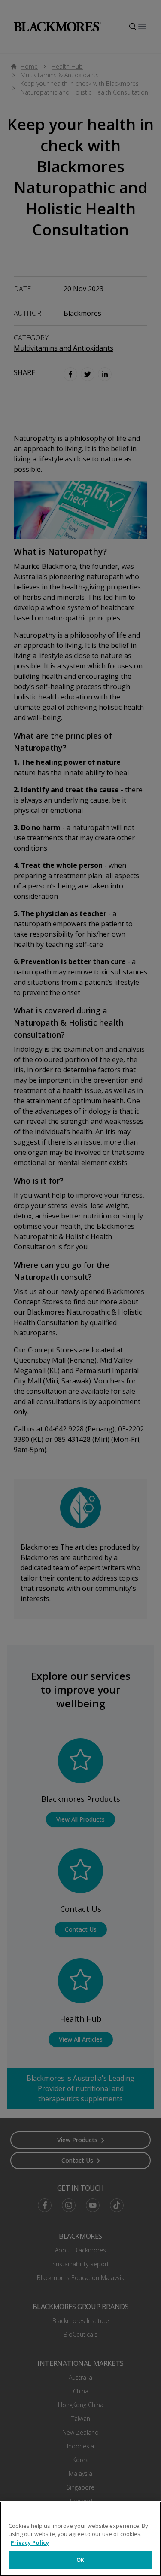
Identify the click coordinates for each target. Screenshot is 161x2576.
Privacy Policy (30, 2542)
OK (80, 2560)
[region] (80, 2539)
